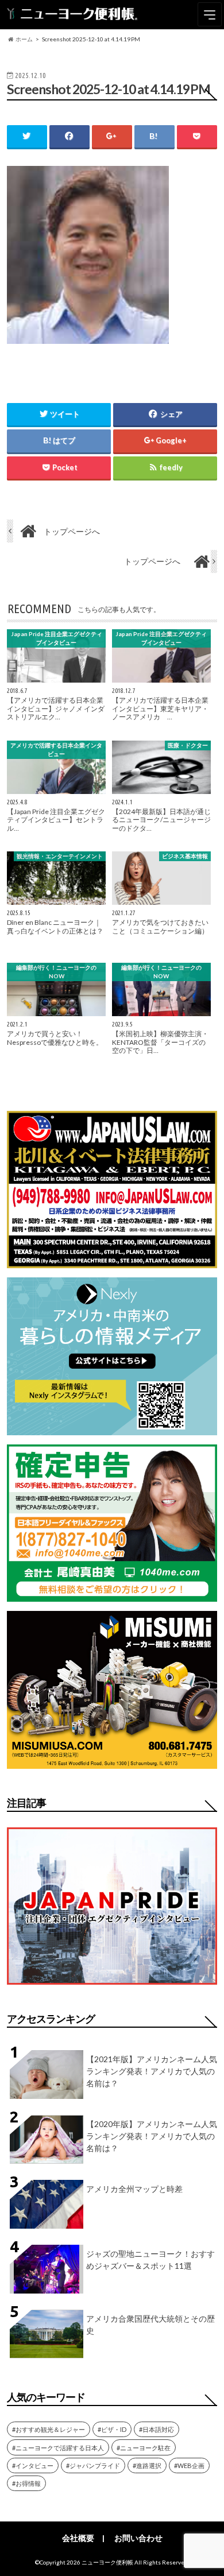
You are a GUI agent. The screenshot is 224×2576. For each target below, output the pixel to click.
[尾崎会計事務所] (112, 1595)
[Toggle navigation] (210, 14)
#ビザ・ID (112, 2429)
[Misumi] (112, 1762)
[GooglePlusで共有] (112, 136)
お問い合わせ (138, 2538)
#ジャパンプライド (93, 2465)
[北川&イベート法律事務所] (112, 1261)
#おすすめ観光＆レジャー (49, 2429)
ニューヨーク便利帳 (107, 2562)
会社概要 (78, 2538)
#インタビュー (33, 2465)
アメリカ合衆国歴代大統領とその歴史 (150, 2325)
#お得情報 (26, 2483)
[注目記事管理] (112, 1987)
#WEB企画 (189, 2465)
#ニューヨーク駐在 (144, 2448)
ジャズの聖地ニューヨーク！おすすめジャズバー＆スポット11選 (150, 2260)
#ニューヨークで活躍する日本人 (58, 2448)
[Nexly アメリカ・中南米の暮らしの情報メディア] (112, 1428)
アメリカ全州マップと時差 (134, 2189)
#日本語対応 (157, 2429)
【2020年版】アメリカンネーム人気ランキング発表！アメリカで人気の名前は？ (152, 2136)
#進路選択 (147, 2465)
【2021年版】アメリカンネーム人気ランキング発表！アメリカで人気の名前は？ (152, 2071)
